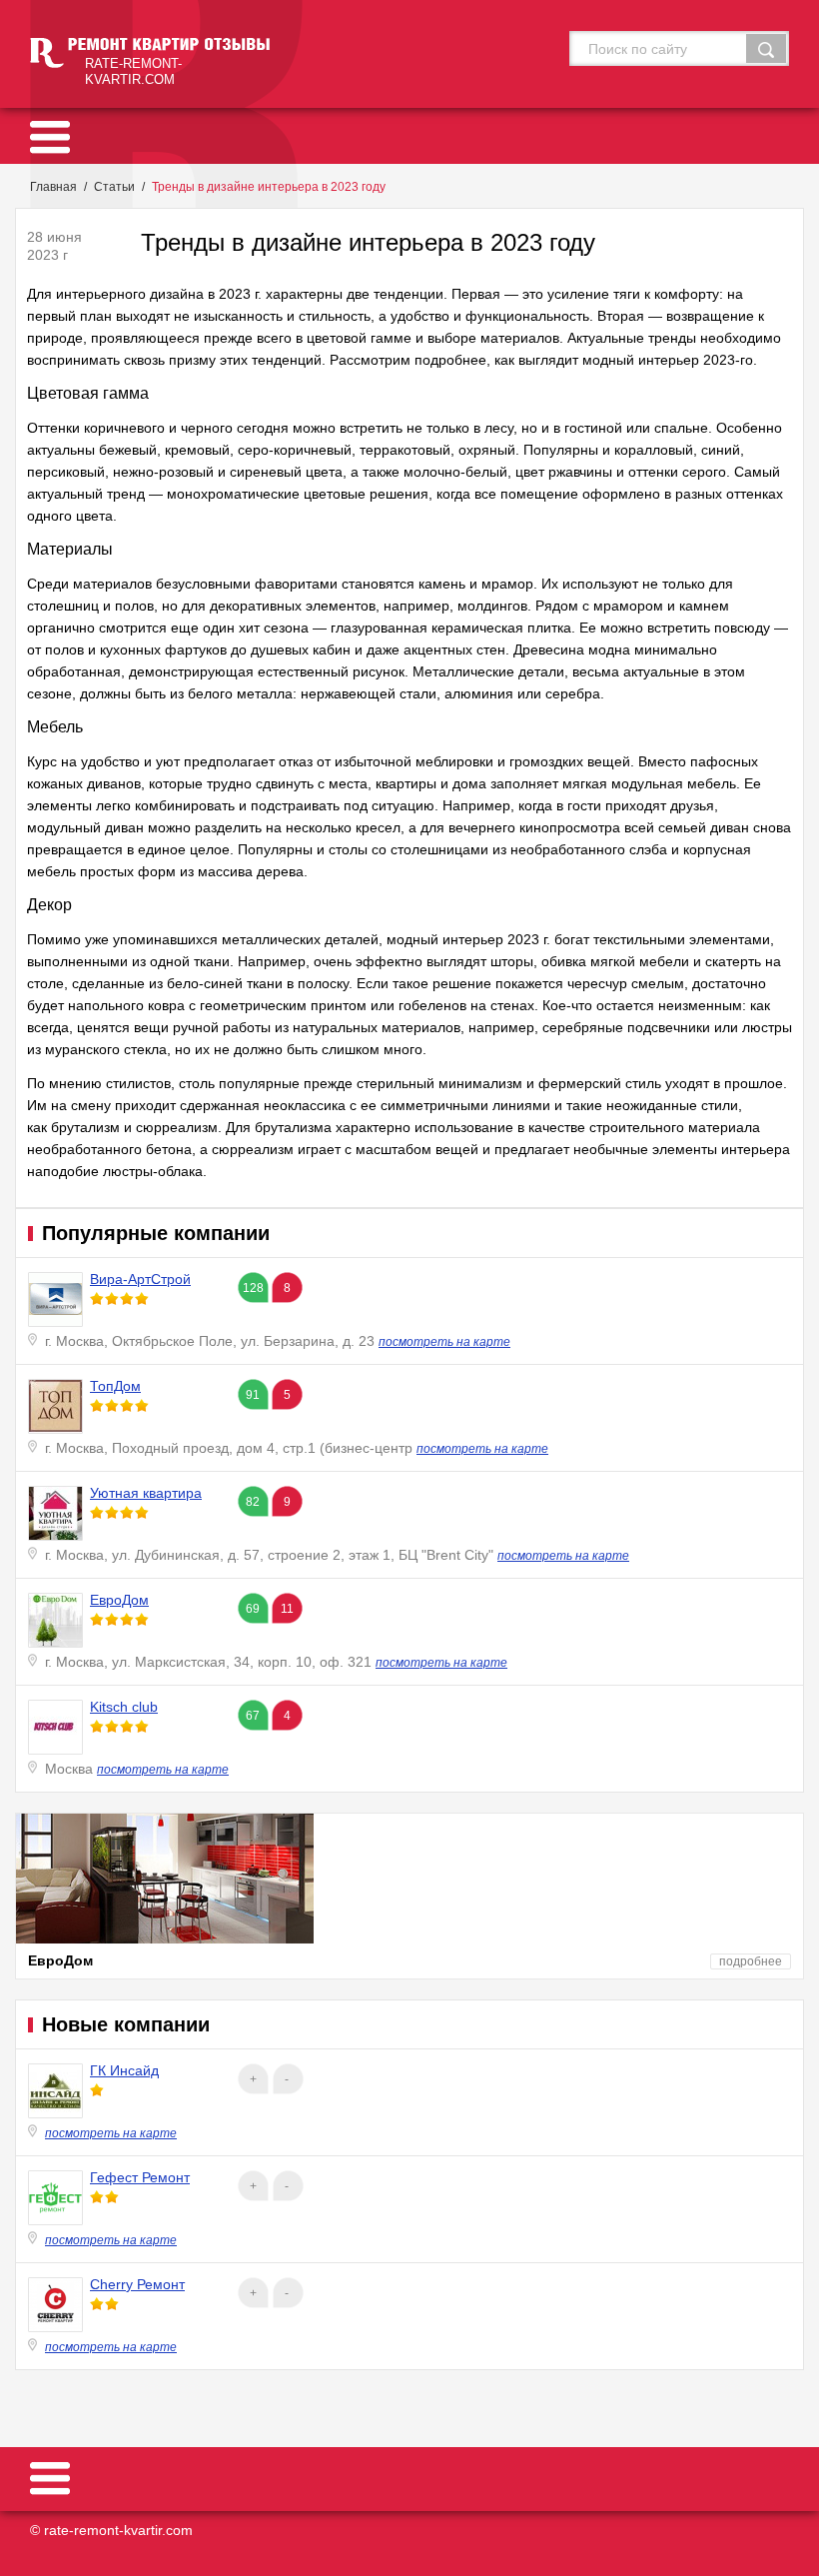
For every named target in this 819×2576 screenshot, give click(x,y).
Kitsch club (124, 1707)
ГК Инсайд (124, 2070)
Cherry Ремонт (137, 2284)
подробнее (751, 1961)
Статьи (114, 187)
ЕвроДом (119, 1600)
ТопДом (115, 1386)
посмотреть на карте (444, 1342)
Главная (53, 187)
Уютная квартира (146, 1493)
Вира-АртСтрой (140, 1279)
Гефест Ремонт (140, 2177)
